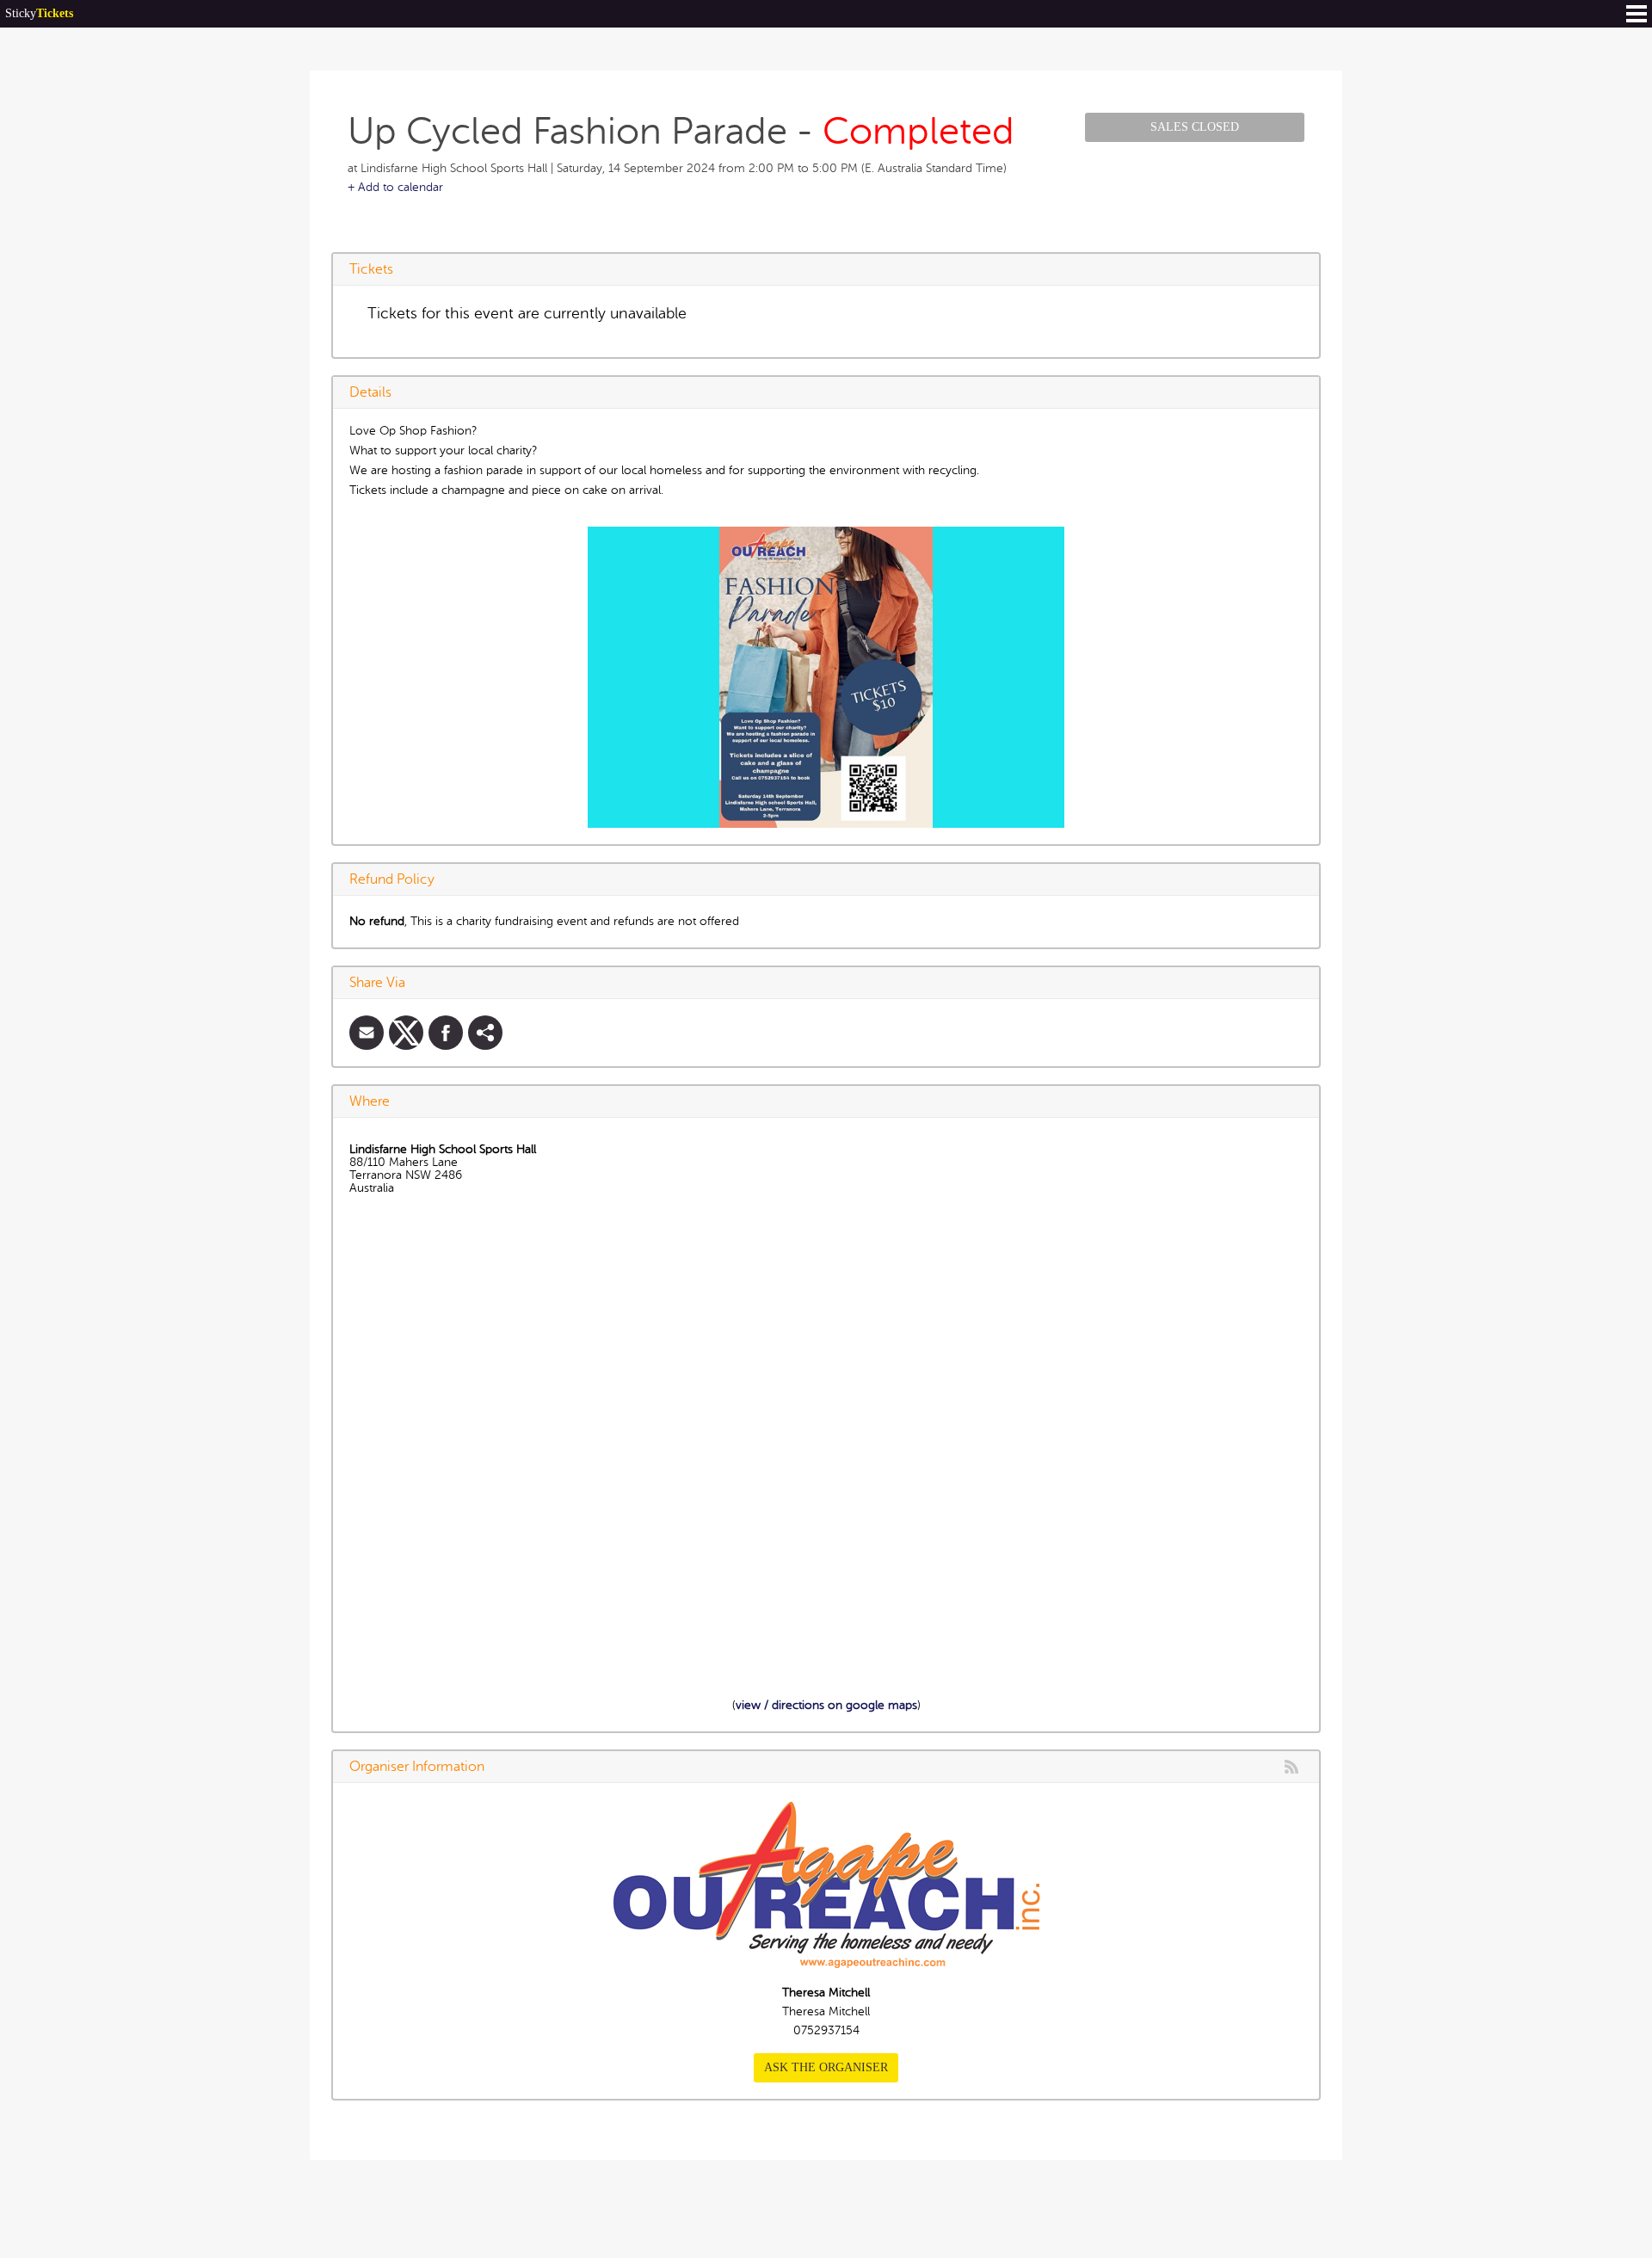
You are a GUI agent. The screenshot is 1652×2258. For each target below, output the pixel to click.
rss (1291, 1767)
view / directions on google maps (826, 1705)
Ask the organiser (826, 2067)
